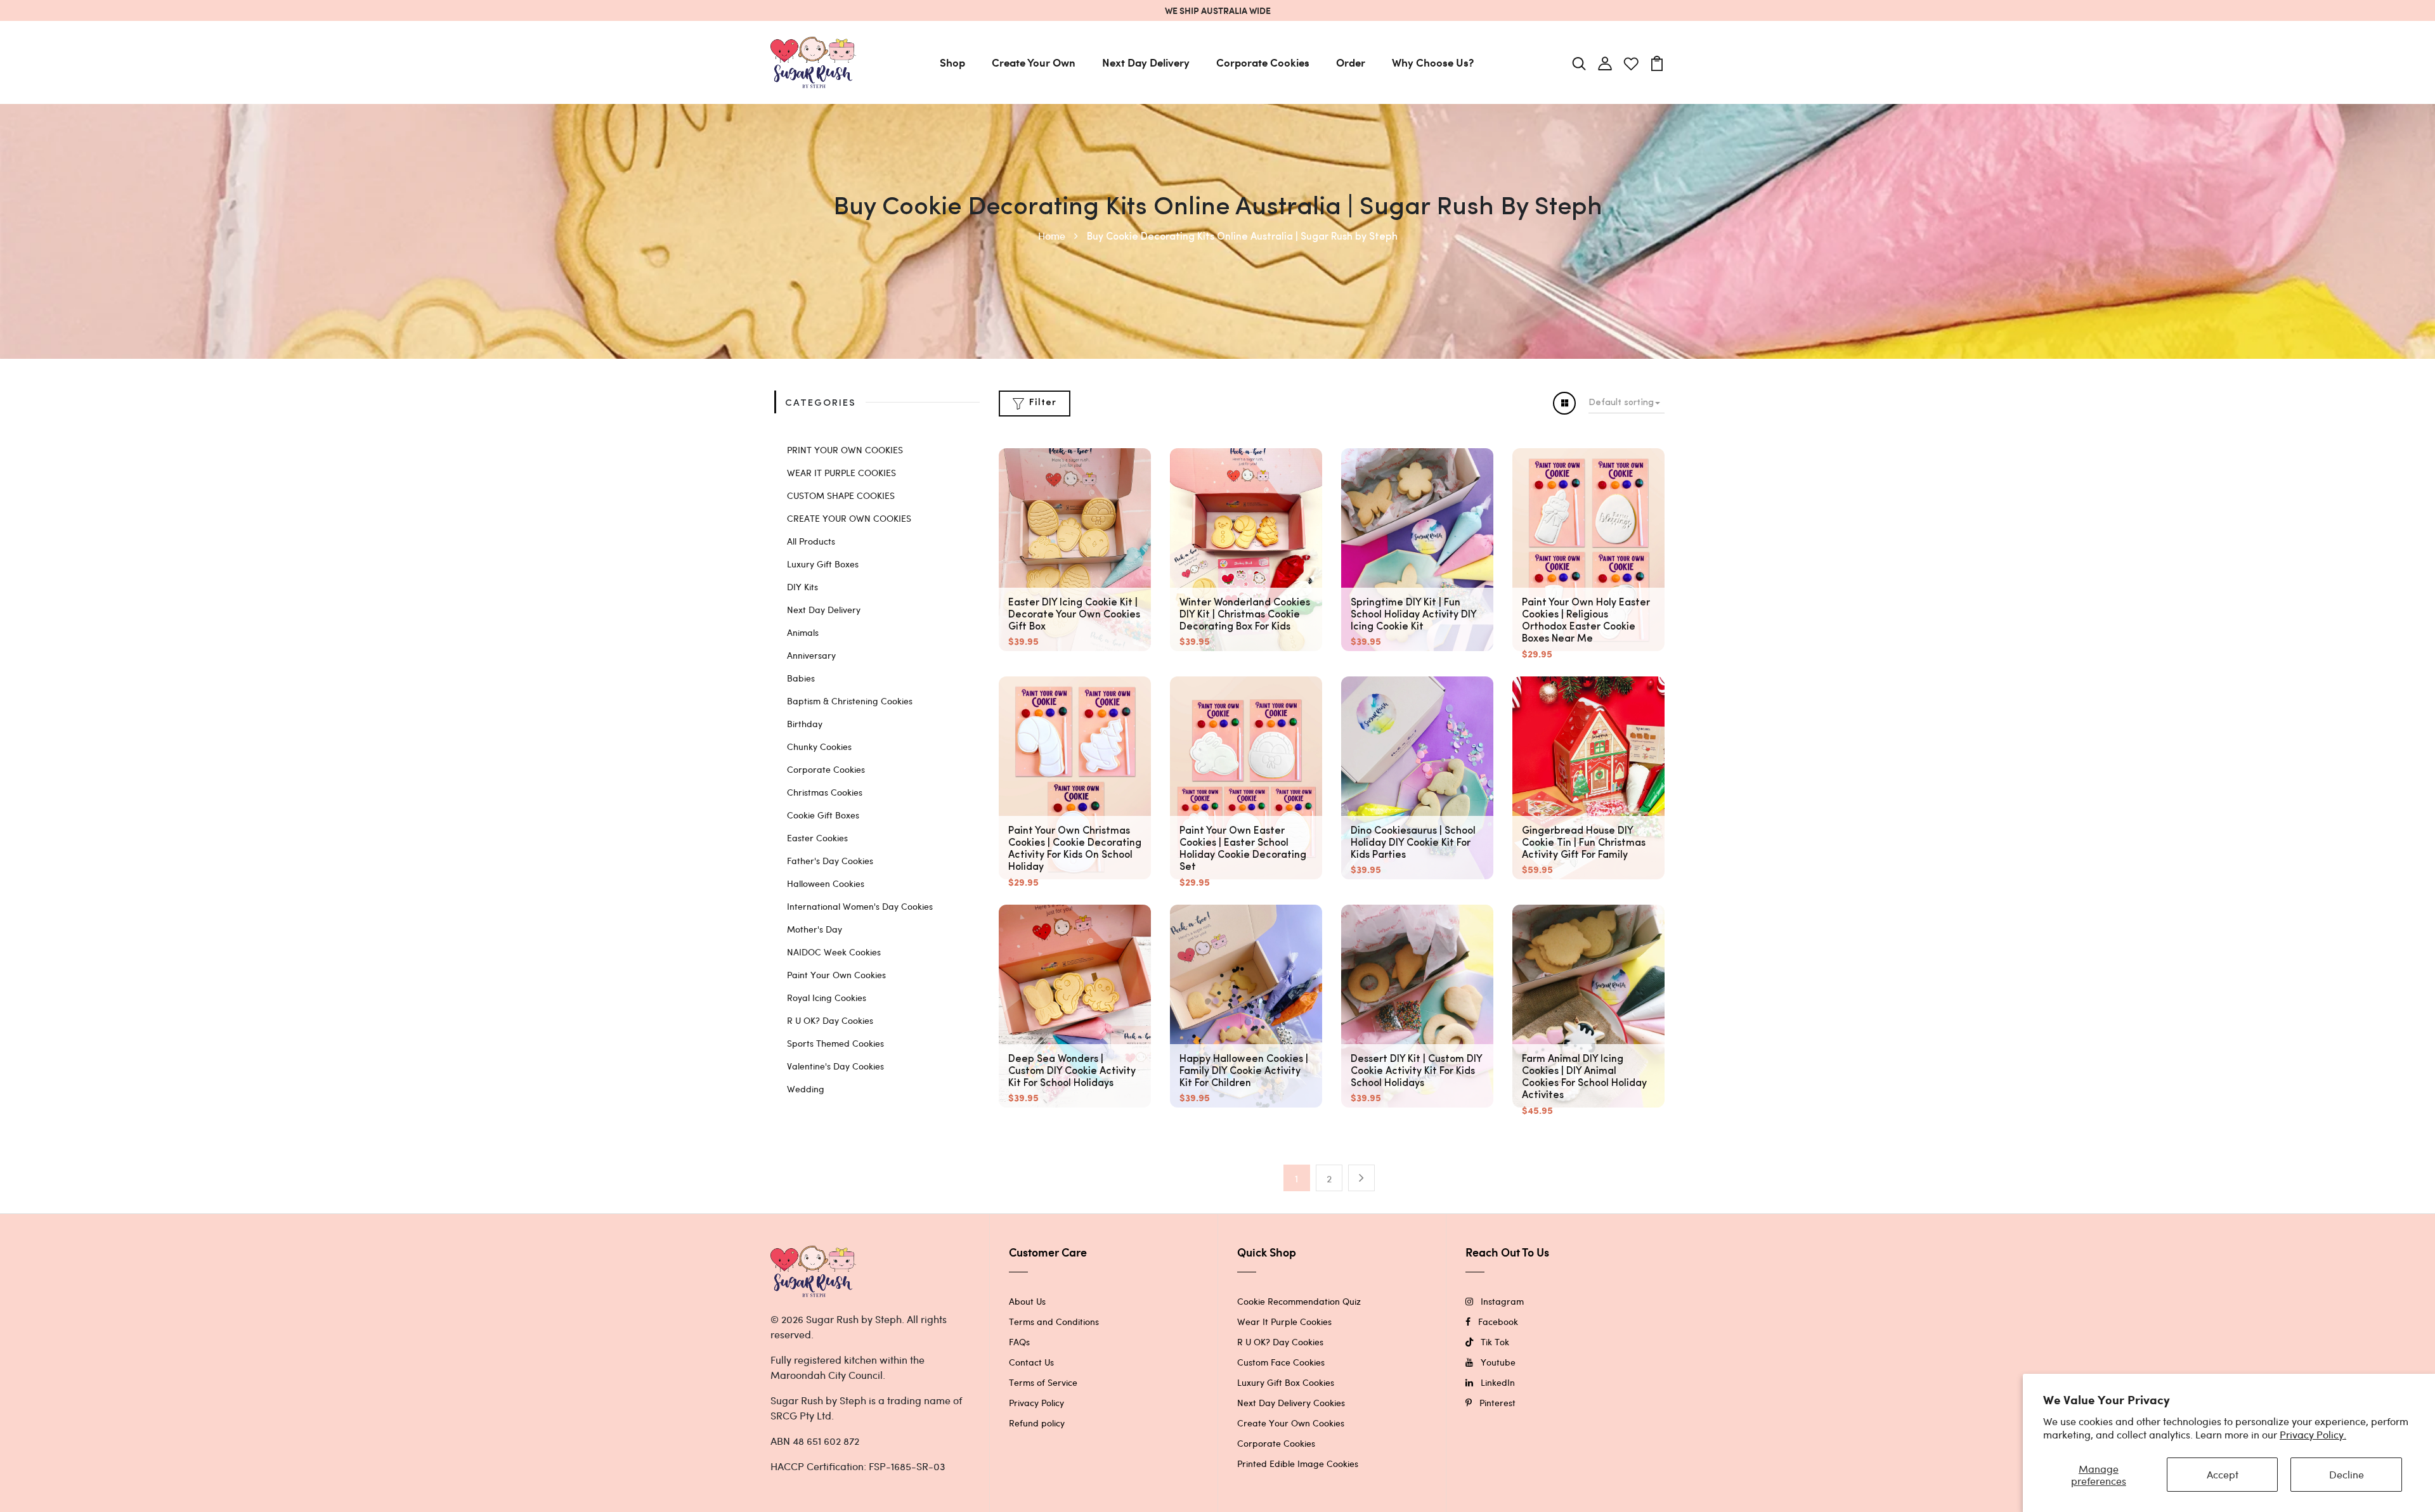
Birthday (805, 724)
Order (1351, 62)
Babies (801, 678)
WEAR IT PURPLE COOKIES (841, 473)
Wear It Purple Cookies (1284, 1321)
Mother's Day (815, 929)
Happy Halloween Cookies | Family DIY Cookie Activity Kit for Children (1244, 1071)
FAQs (1019, 1342)
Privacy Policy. (2313, 1434)
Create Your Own (1034, 62)
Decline (2347, 1474)
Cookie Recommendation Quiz (1299, 1301)
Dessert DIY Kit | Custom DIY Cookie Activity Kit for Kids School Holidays (1416, 1071)
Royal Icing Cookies (827, 998)
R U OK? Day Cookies (830, 1020)
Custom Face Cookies (1281, 1362)
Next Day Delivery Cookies (1291, 1403)
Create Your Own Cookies (1291, 1423)
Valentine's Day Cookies (835, 1066)
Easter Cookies (817, 838)
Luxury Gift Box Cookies (1286, 1382)
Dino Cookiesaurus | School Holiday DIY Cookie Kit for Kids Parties (1413, 843)
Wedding (806, 1089)
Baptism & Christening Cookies (850, 701)
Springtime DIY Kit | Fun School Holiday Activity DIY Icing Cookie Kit (1413, 615)
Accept (2223, 1474)
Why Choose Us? (1433, 62)
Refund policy (1037, 1423)
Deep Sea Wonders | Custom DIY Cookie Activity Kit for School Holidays (1072, 1071)
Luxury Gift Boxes (823, 564)
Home (1053, 236)
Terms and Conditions (1054, 1321)
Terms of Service (1043, 1382)
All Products (811, 541)
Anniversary (811, 655)
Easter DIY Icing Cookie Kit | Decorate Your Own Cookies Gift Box (1074, 615)
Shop (952, 62)
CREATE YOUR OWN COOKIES (849, 518)
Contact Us (1031, 1362)
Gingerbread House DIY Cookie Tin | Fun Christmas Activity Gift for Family (1584, 843)
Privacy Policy (1036, 1403)
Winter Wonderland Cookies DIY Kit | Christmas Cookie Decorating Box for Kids (1245, 615)
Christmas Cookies (825, 792)
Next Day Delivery (1146, 62)
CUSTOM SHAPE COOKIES (841, 495)
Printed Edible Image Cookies (1298, 1464)
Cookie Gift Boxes (823, 815)
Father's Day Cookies (830, 861)
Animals (803, 632)
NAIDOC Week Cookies (834, 952)
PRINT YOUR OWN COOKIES (845, 450)
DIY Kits (802, 587)
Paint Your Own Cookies (836, 975)
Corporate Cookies (1263, 62)
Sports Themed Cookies (835, 1043)
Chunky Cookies (819, 746)
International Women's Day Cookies (860, 906)
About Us (1027, 1301)
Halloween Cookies (826, 883)
